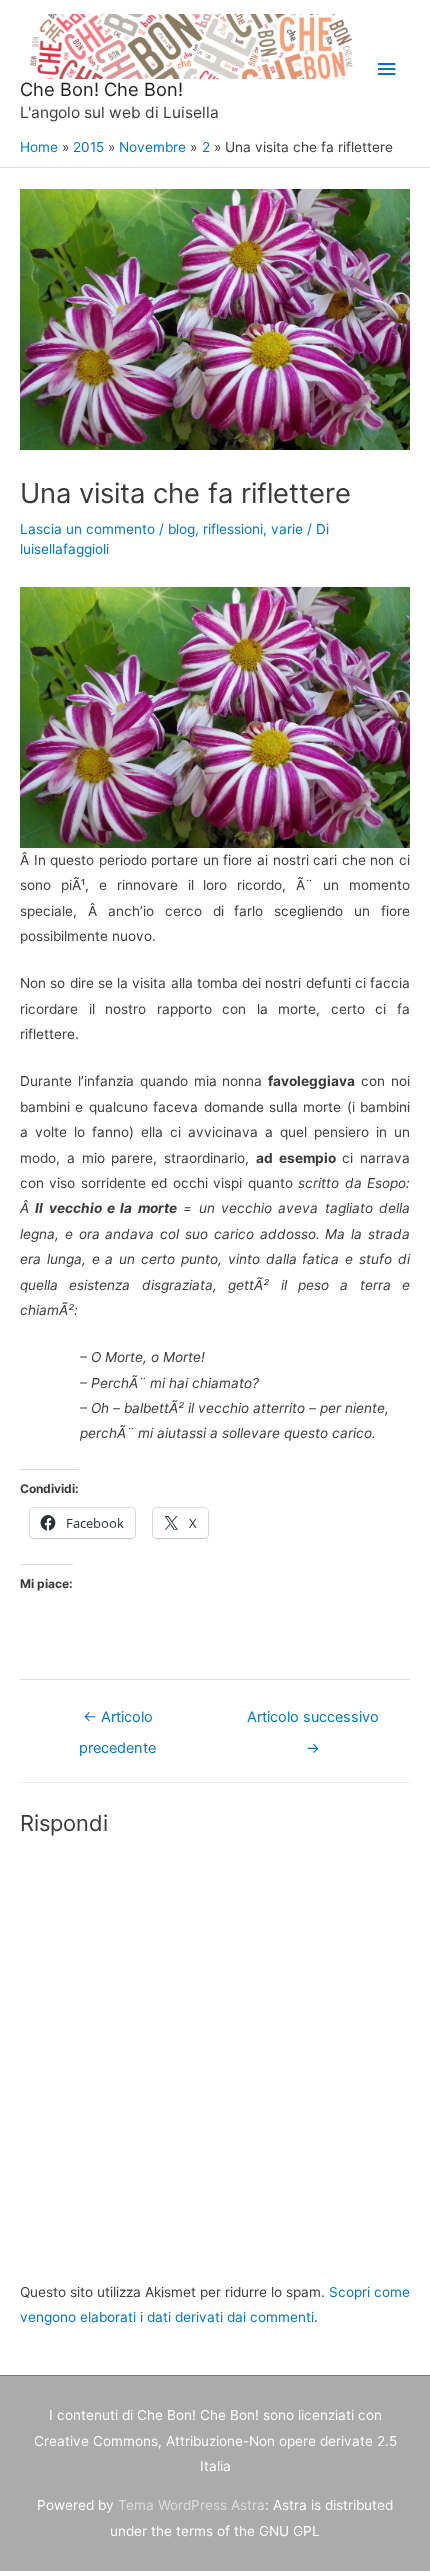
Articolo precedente (117, 1722)
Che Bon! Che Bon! (101, 89)
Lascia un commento (87, 529)
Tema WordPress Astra (191, 2505)
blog (181, 529)
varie (287, 529)
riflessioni (233, 529)
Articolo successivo (313, 1722)
